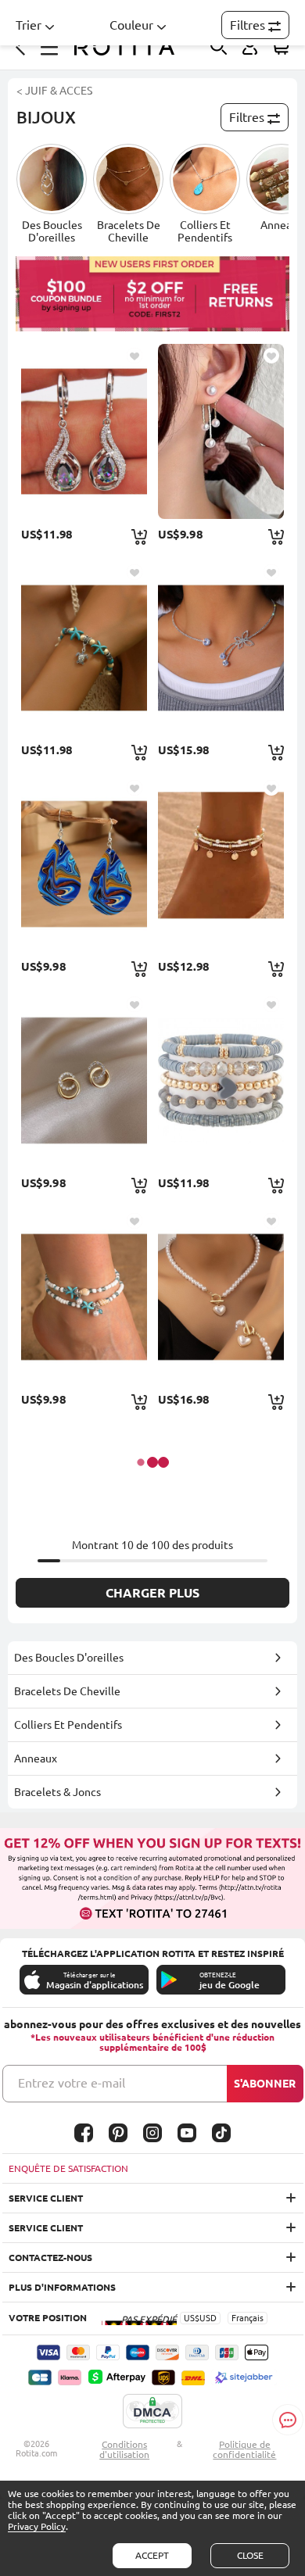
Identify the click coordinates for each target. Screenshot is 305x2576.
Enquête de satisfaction (68, 2168)
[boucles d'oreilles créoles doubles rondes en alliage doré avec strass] (84, 1080)
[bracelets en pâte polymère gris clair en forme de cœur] (221, 1080)
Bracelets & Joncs (57, 1792)
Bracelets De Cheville (67, 1691)
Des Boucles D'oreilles (69, 1658)
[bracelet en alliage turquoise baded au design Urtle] (84, 648)
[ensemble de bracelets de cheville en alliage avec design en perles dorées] (221, 864)
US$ (192, 2318)
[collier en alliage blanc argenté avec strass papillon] (221, 648)
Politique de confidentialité (244, 2449)
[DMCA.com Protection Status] (152, 2412)
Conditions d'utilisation (124, 2449)
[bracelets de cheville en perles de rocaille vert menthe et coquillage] (84, 1297)
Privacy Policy (37, 2526)
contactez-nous (50, 2258)
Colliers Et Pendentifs (68, 1725)
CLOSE (250, 2555)
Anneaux (36, 1758)
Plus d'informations (62, 2287)
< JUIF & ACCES (54, 91)
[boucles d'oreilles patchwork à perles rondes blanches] (221, 431)
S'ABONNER (265, 2084)
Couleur (131, 25)
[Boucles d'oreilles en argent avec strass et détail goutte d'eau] (84, 431)
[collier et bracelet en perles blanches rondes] (221, 1297)
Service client (46, 2198)
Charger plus (152, 1593)
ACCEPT (152, 2555)
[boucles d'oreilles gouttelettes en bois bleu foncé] (84, 864)
